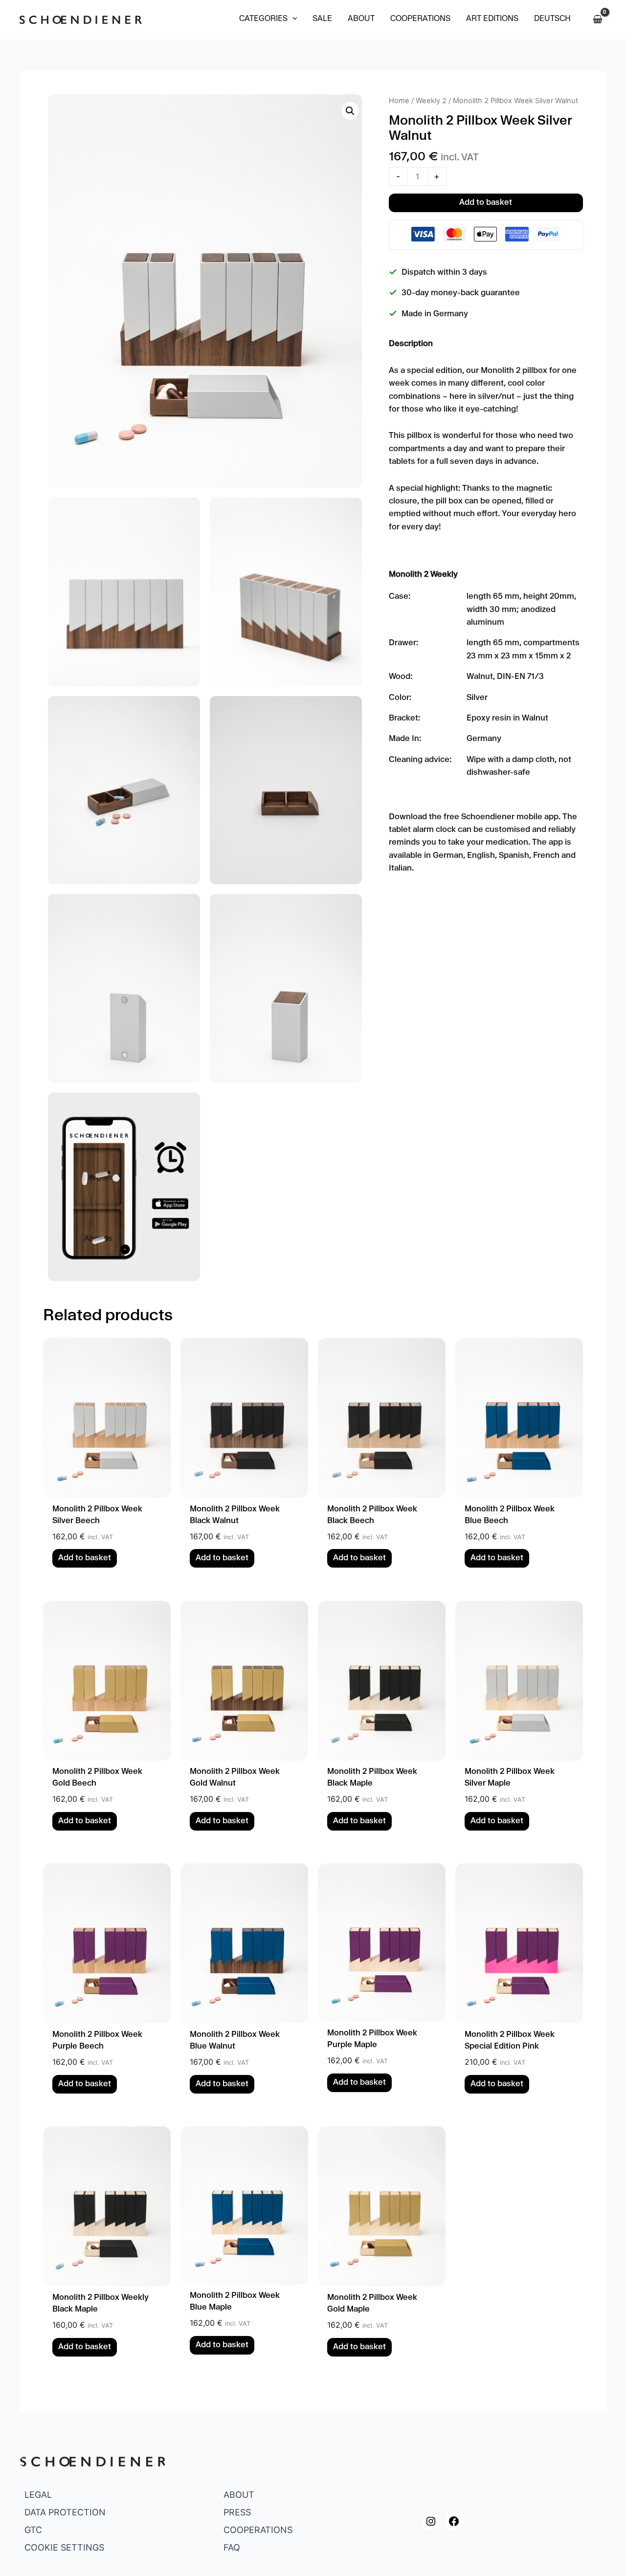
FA (228, 2547)
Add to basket (486, 203)
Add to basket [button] (85, 1559)
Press (237, 2512)
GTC (33, 2530)
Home (399, 101)
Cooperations (258, 2530)
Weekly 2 (431, 101)
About (239, 2495)
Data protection (65, 2512)
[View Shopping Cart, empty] (597, 20)
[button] (268, 20)
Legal (38, 2495)
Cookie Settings (64, 2547)
